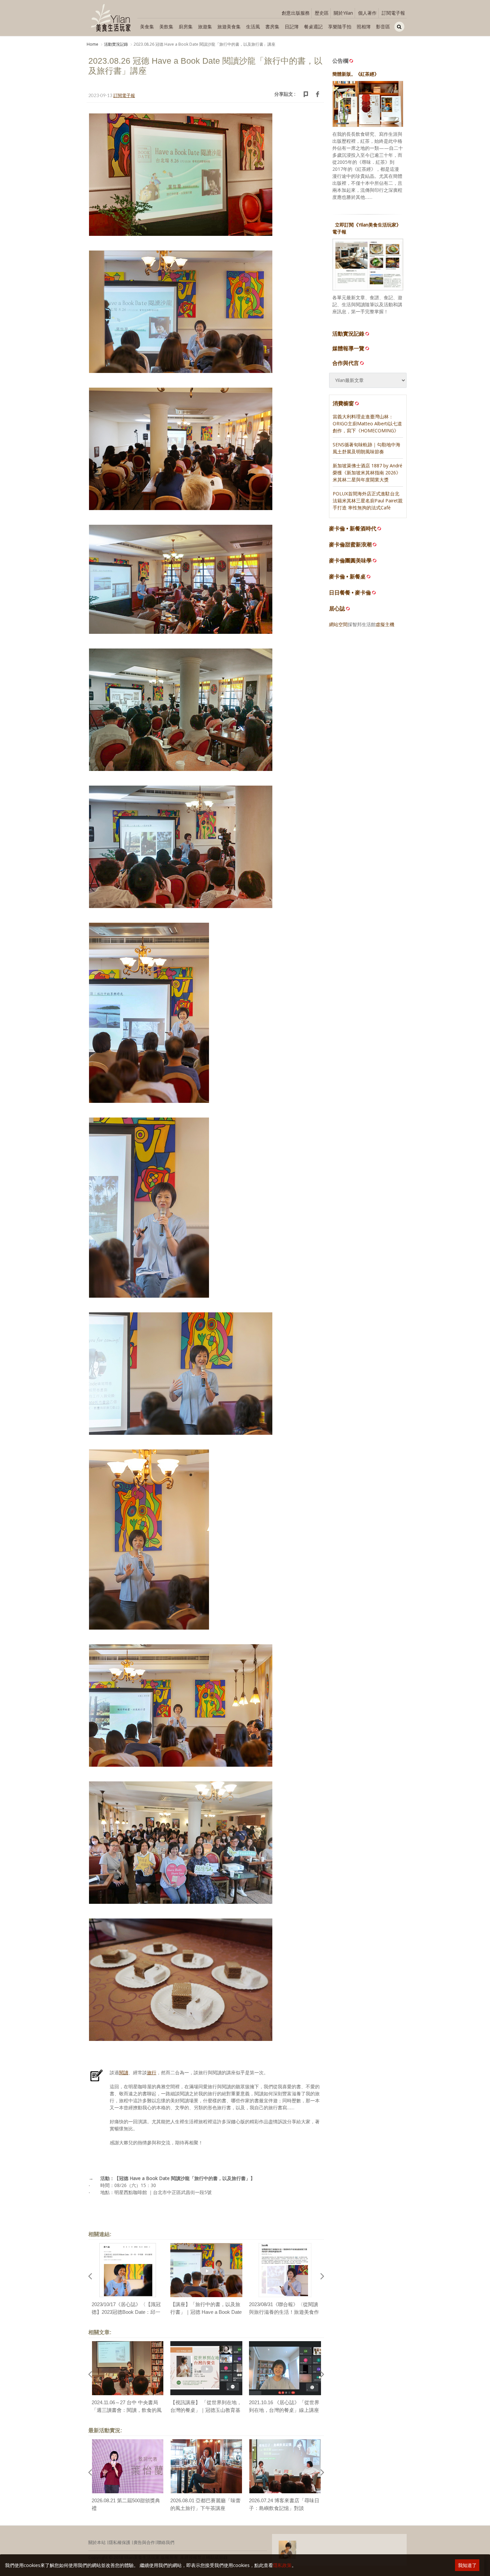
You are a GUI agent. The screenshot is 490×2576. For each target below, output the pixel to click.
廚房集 (186, 27)
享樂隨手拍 (340, 27)
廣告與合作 (144, 2542)
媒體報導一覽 (348, 348)
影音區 (383, 27)
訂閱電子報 (393, 13)
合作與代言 (346, 363)
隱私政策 (282, 2565)
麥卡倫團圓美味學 (350, 561)
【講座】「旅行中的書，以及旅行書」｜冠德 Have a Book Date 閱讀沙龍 (206, 2312)
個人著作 (367, 13)
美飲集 (166, 27)
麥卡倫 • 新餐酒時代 (353, 529)
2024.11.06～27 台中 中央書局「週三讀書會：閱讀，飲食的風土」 (127, 2410)
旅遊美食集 (229, 27)
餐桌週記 (313, 27)
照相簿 (364, 27)
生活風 (253, 27)
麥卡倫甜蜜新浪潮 (350, 545)
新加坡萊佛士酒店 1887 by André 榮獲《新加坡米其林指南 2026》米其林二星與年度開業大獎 (367, 473)
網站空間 (338, 624)
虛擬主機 (385, 624)
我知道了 (467, 2565)
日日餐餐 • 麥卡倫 (350, 593)
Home (92, 44)
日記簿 (292, 27)
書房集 (272, 27)
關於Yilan (343, 13)
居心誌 (337, 609)
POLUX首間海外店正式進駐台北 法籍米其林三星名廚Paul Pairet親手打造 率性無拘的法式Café (368, 501)
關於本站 (97, 2542)
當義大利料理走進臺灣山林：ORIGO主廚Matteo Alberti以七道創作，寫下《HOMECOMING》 (367, 423)
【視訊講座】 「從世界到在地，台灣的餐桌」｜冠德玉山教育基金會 (206, 2410)
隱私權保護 (119, 2542)
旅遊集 (205, 27)
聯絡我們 (166, 2542)
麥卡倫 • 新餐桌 (347, 577)
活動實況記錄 (116, 44)
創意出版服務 (296, 13)
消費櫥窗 (343, 403)
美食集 (147, 27)
